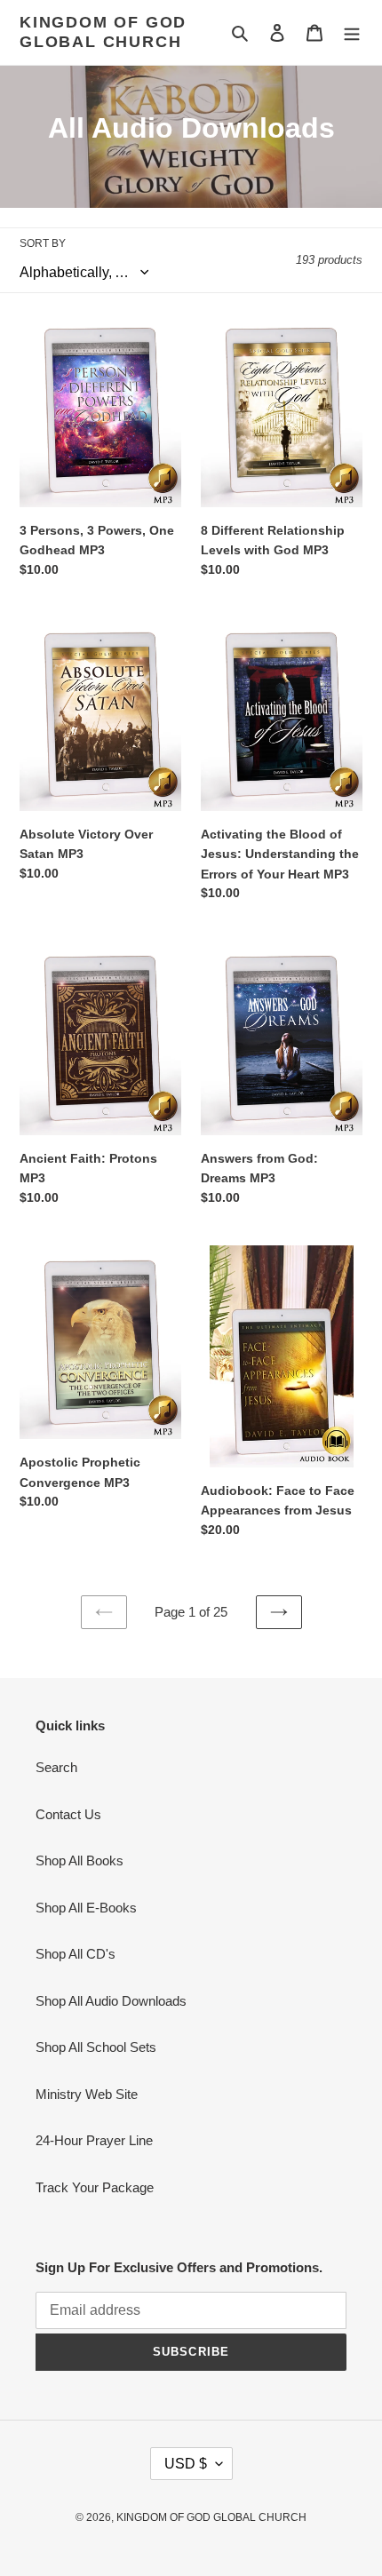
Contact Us (68, 1814)
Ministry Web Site (87, 2094)
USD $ (186, 2464)
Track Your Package (95, 2187)
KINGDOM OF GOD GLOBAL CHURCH (103, 32)
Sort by (43, 243)
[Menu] (352, 32)
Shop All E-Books (86, 1908)
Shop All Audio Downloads (111, 2001)
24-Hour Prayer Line (94, 2140)
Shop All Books (80, 1860)
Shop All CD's (76, 1954)
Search (56, 1767)
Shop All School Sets (96, 2047)
